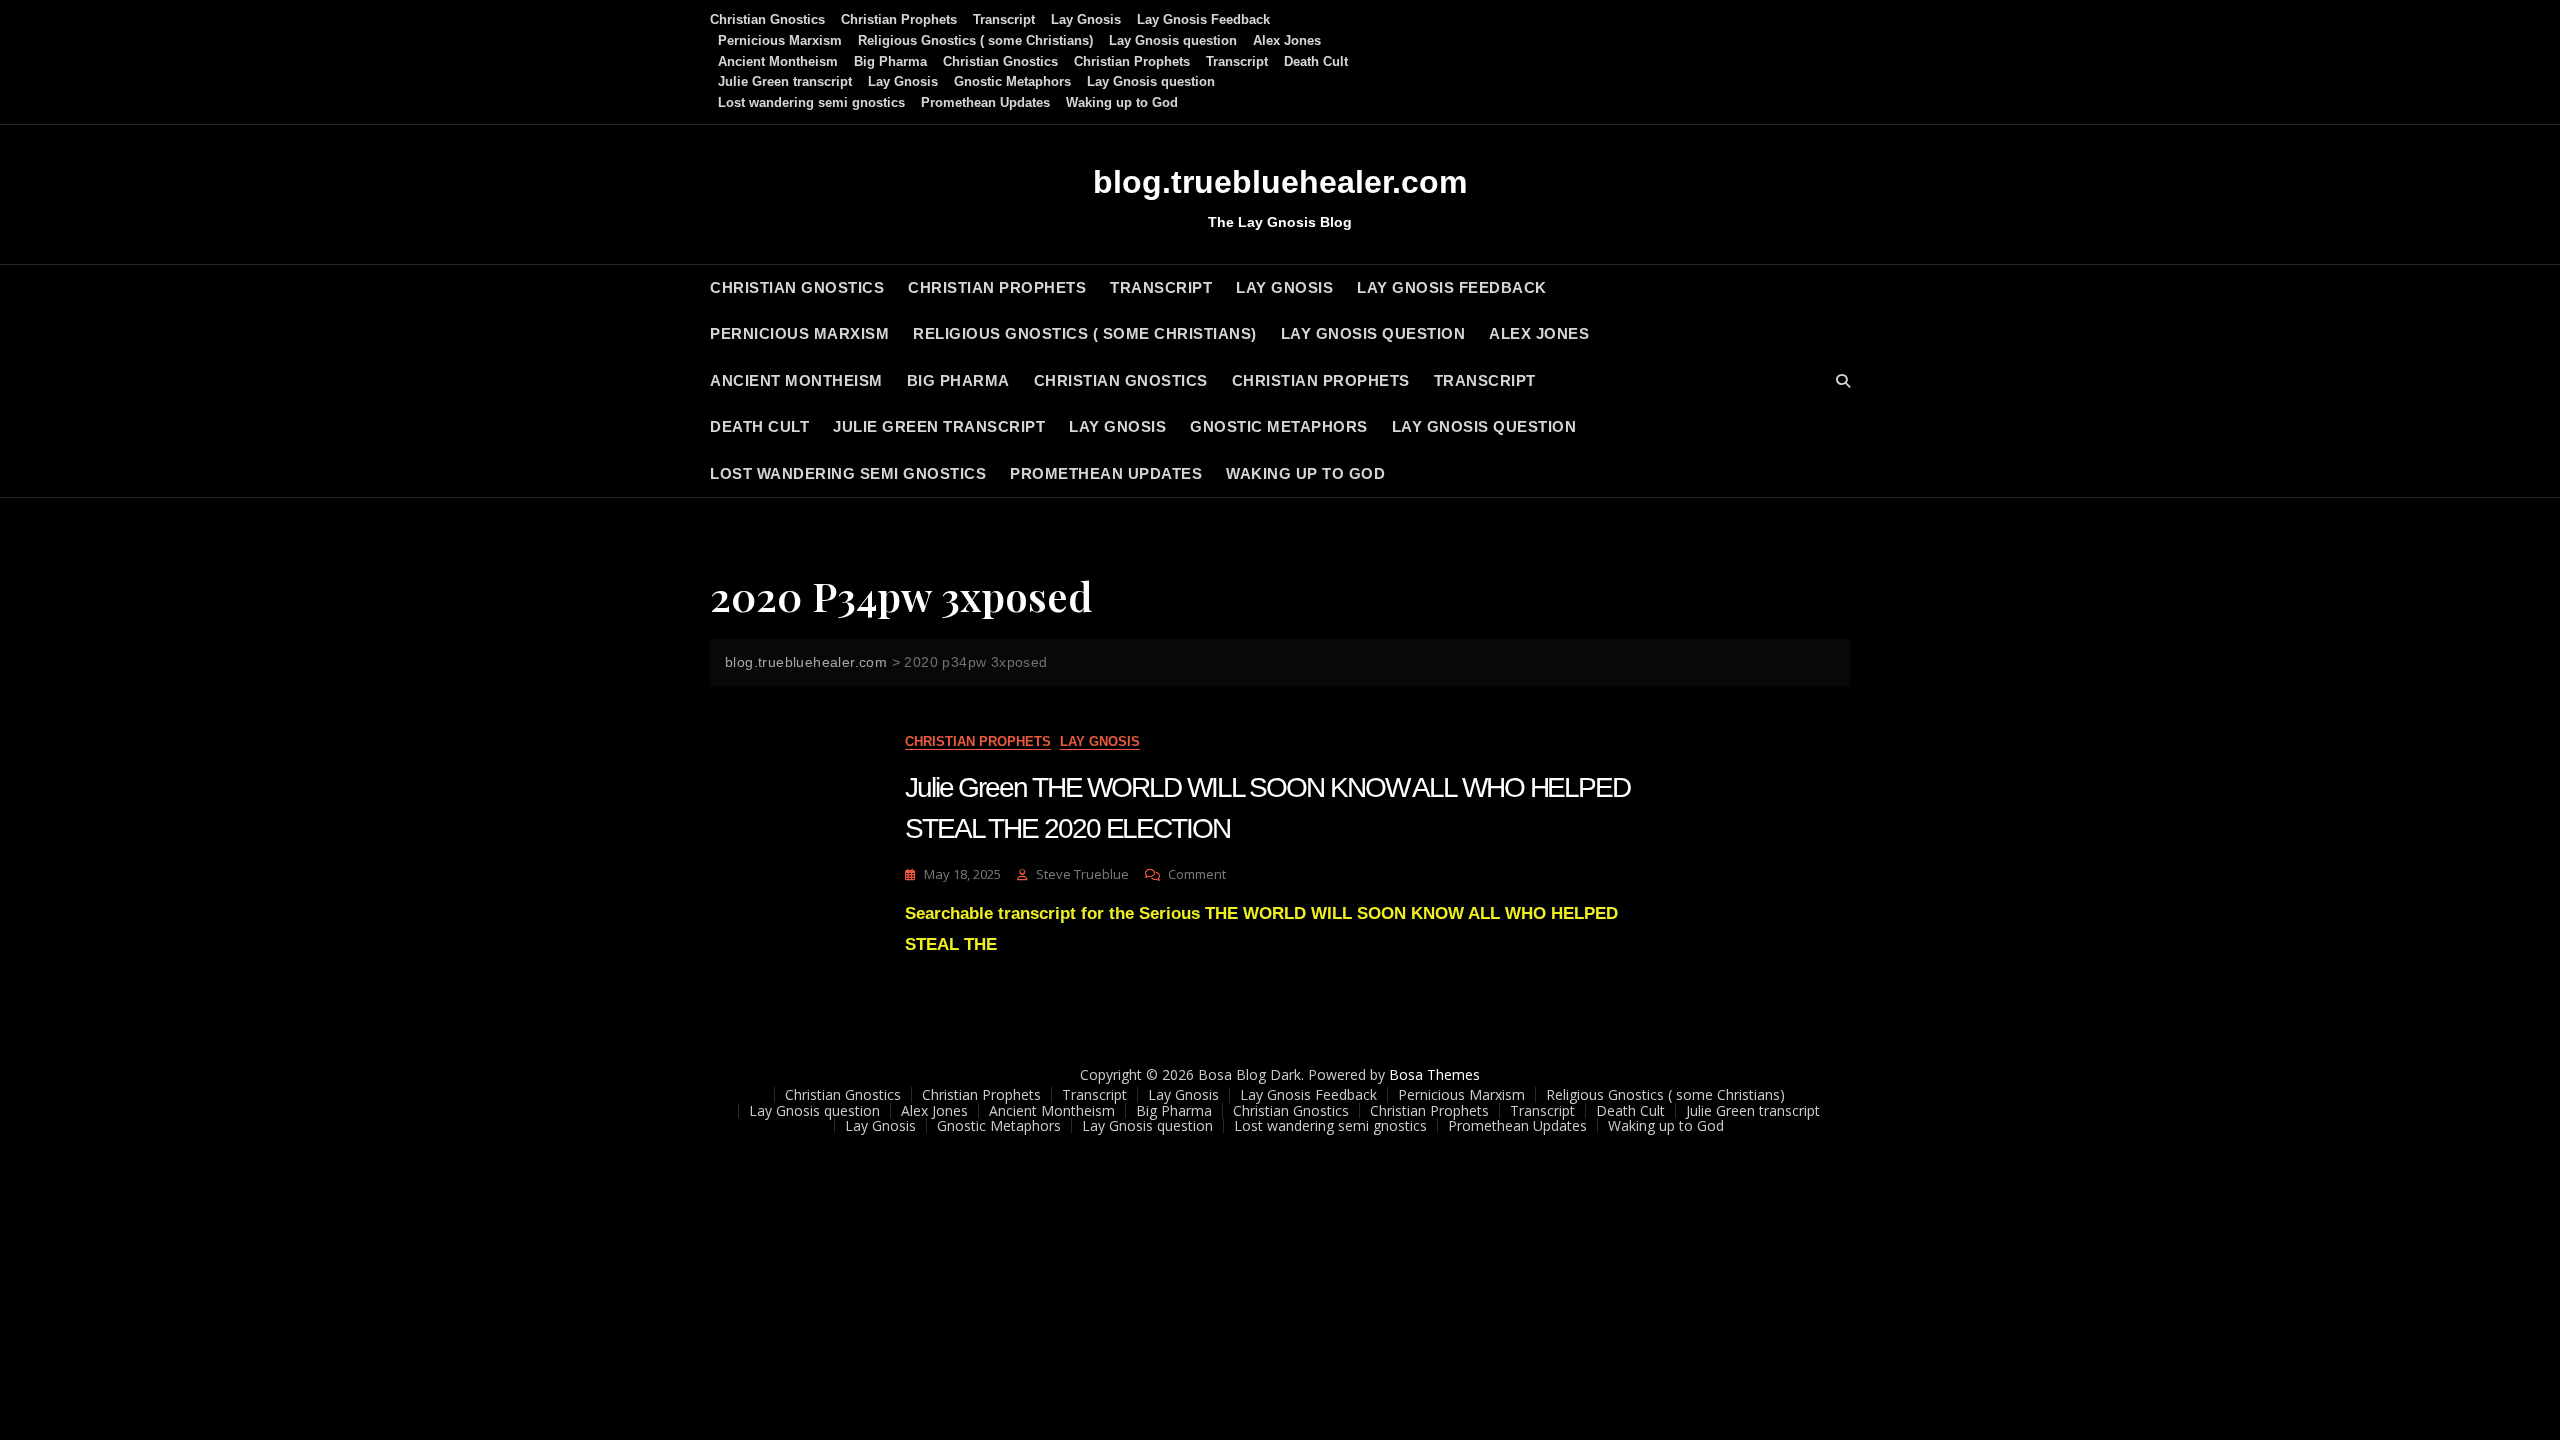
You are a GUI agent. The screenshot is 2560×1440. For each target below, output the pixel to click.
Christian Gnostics (767, 19)
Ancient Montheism (778, 61)
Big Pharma (890, 61)
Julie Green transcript (785, 81)
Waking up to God (1122, 102)
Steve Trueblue (1082, 874)
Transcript (1004, 19)
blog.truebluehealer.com (1280, 182)
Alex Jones (1287, 40)
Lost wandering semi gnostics (811, 102)
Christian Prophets (899, 19)
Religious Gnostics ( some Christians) (975, 40)
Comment (1197, 874)
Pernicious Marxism (780, 40)
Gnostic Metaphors (1012, 81)
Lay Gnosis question (1173, 40)
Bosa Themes (1434, 1074)
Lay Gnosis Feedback (1203, 19)
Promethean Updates (985, 102)
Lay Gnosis (1086, 19)
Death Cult (1316, 61)
